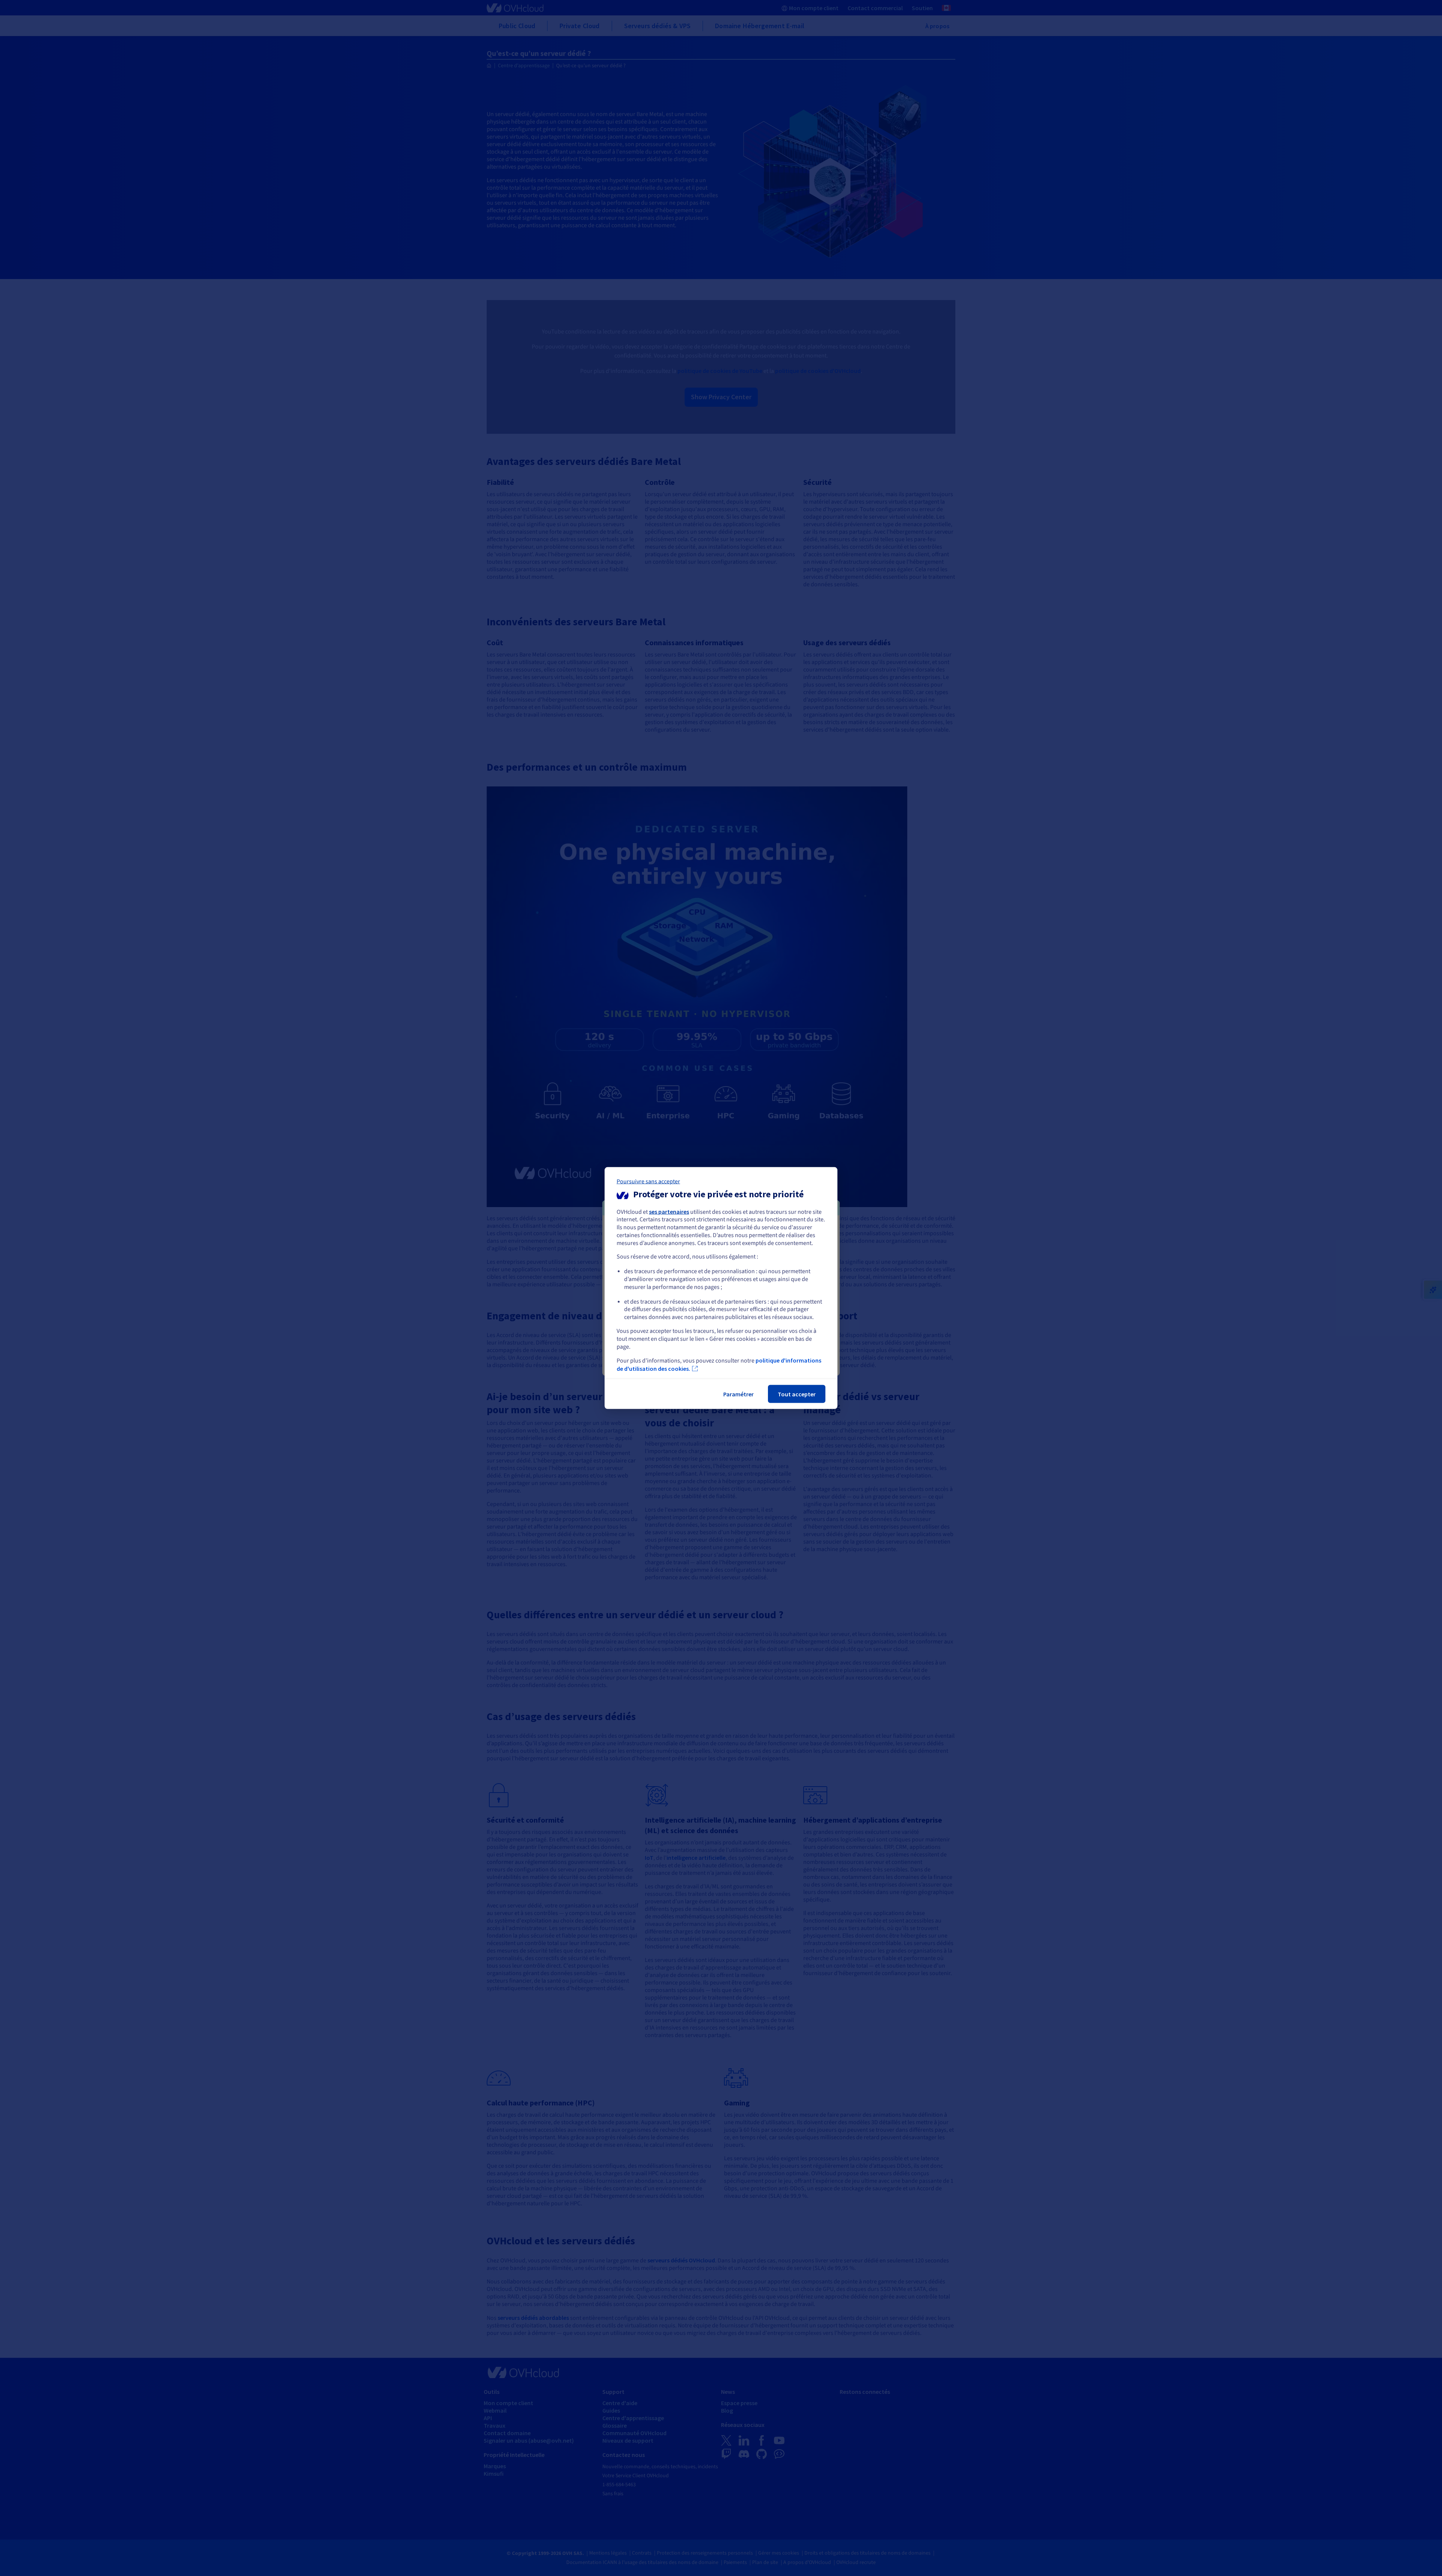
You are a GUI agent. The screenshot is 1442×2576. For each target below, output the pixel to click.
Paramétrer (738, 1394)
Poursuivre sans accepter (648, 1181)
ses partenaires (669, 1211)
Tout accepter (797, 1394)
